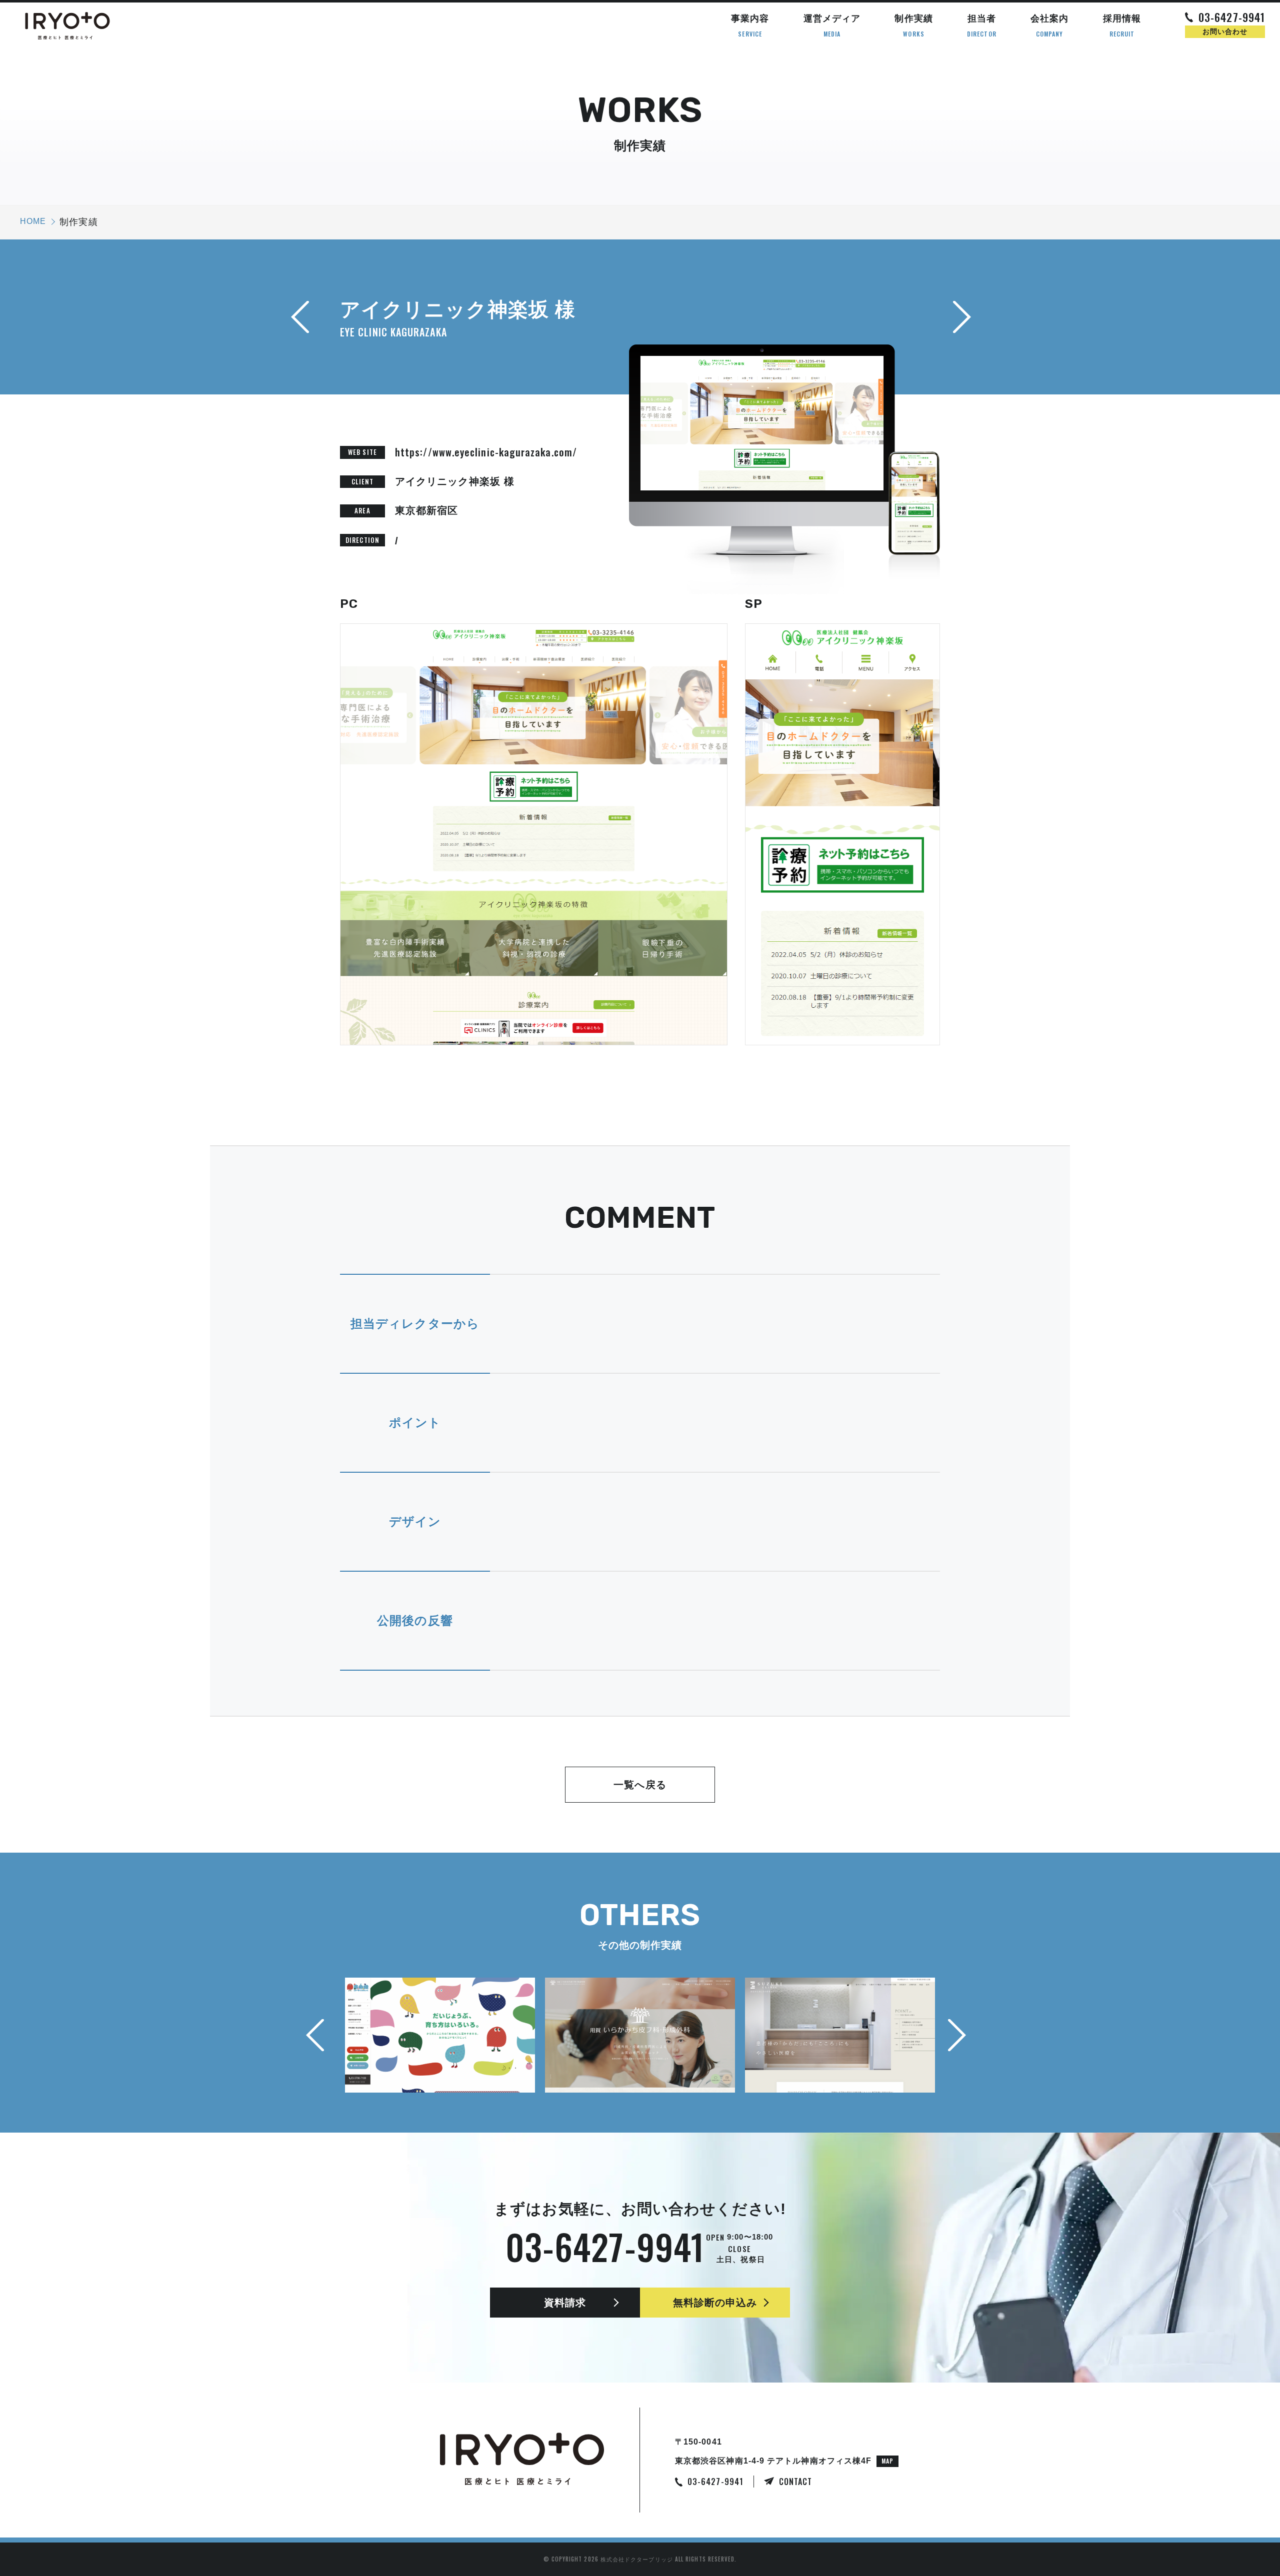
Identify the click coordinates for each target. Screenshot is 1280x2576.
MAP (887, 2461)
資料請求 (565, 2303)
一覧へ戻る (640, 1785)
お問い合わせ (1225, 31)
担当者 (982, 26)
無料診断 (715, 2303)
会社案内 (1049, 26)
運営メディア (832, 26)
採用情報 (1122, 26)
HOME (33, 221)
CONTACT (796, 2482)
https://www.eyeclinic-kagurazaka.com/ (486, 452)
